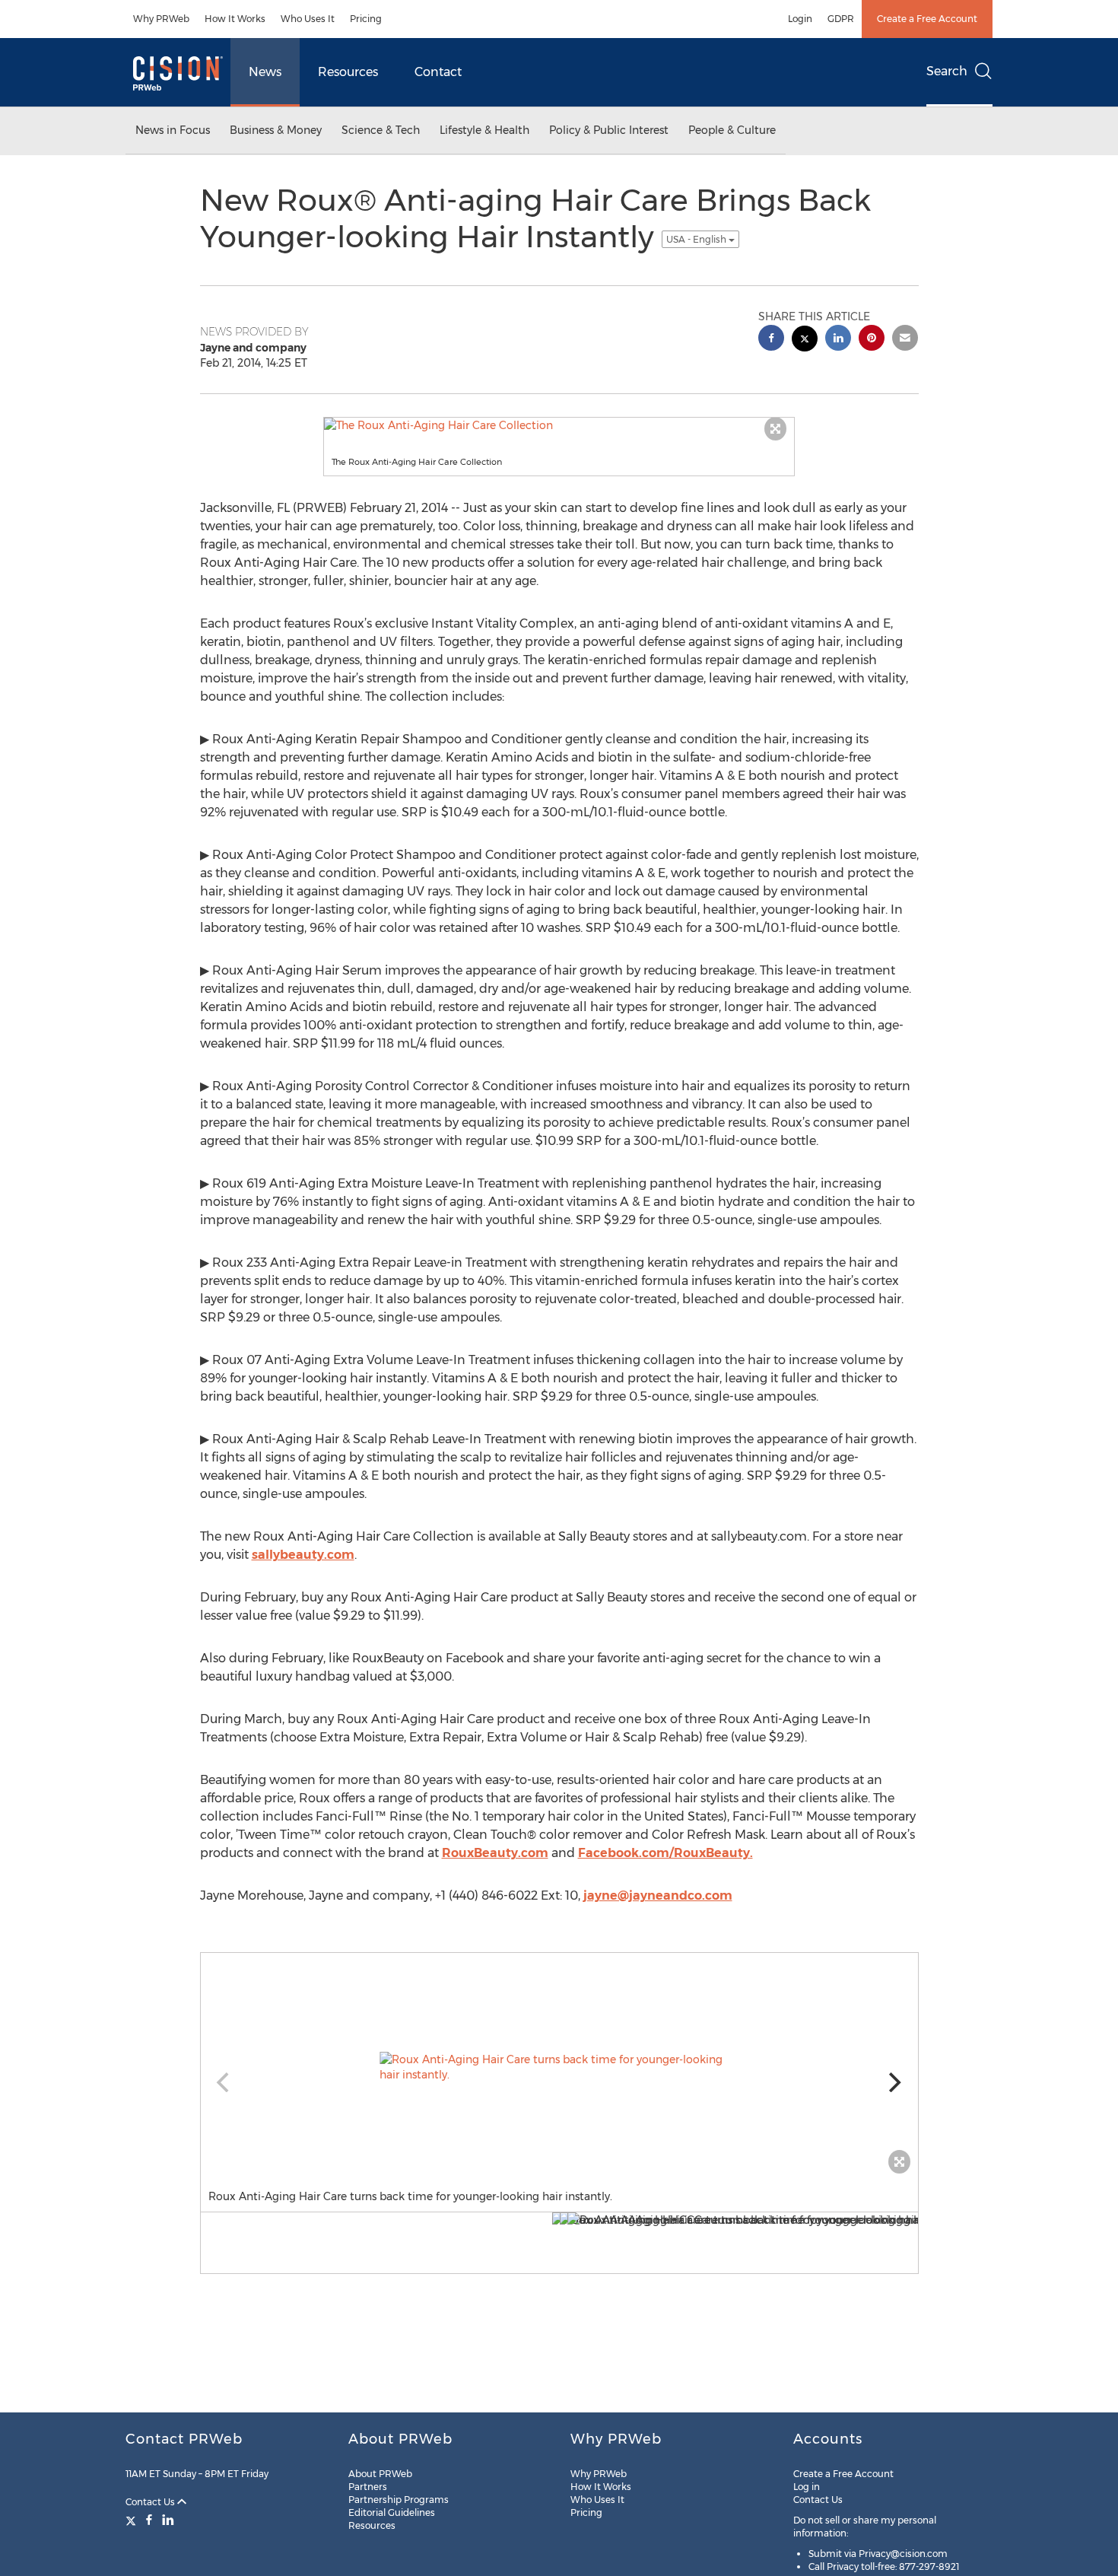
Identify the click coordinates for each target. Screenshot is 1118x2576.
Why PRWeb (161, 19)
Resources (348, 72)
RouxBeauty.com (495, 1853)
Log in (807, 2487)
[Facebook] (149, 2520)
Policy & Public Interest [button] (609, 130)
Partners (368, 2487)
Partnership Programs (399, 2500)
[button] (559, 425)
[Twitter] (133, 2520)
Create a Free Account (927, 19)
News (265, 72)
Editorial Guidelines (392, 2512)
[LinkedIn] (168, 2520)
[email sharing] (905, 340)
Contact (438, 72)
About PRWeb (380, 2474)
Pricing (366, 19)
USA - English (697, 239)
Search (947, 71)
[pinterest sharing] (872, 340)
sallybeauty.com (303, 1555)
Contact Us (151, 2502)
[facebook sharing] (771, 340)
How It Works (235, 19)
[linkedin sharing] (838, 340)
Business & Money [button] (276, 130)
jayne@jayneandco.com (658, 1895)
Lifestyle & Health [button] (484, 130)
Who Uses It (308, 19)
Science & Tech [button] (381, 130)
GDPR (841, 19)
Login (800, 19)
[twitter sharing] (805, 340)
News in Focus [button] (173, 130)
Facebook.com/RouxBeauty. (665, 1853)
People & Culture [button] (732, 130)
